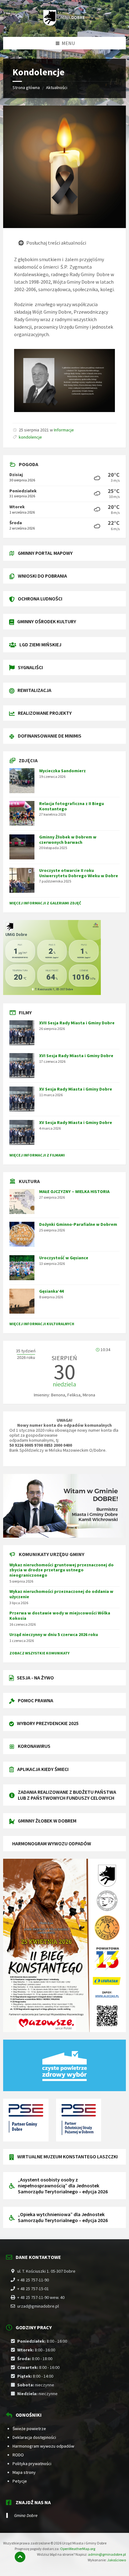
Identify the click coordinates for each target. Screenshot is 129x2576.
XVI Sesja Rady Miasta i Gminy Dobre (76, 1056)
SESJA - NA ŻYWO (35, 1678)
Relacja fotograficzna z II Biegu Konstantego (72, 806)
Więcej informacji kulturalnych (42, 1324)
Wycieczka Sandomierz (62, 771)
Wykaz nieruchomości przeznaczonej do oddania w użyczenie (61, 1594)
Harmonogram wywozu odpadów (43, 2446)
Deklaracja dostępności (34, 2437)
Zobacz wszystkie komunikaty (39, 1653)
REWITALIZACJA (34, 690)
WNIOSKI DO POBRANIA (42, 576)
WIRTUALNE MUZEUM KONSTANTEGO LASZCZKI (67, 2156)
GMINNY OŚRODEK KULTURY (47, 621)
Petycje (20, 2481)
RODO (18, 2455)
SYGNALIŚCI (30, 667)
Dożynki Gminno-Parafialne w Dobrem (78, 1224)
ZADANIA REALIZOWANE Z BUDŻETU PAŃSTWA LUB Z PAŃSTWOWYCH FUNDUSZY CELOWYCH (67, 1795)
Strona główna (26, 87)
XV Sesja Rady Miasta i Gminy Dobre (76, 1089)
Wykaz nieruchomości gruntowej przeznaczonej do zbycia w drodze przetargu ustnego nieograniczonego (62, 1570)
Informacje (64, 430)
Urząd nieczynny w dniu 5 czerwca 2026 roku (54, 1634)
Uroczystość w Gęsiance (64, 1258)
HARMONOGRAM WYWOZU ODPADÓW (52, 1843)
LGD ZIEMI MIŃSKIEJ (40, 644)
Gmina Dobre (26, 2515)
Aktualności (57, 87)
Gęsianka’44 (51, 1291)
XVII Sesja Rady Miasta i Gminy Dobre (77, 1023)
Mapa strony (24, 2472)
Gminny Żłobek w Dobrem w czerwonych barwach (68, 840)
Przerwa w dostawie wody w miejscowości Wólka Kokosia (60, 1616)
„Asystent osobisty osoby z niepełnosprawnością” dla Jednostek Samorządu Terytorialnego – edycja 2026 (63, 2186)
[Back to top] (20, 2557)
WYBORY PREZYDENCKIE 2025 (48, 1723)
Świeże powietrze (29, 2429)
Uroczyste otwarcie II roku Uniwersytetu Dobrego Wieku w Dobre (79, 873)
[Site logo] (64, 24)
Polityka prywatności (32, 2464)
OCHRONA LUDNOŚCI (40, 599)
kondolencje (30, 437)
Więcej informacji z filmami (37, 1155)
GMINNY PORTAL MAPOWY (45, 553)
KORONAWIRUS (34, 1746)
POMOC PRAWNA (36, 1700)
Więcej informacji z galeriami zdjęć (45, 903)
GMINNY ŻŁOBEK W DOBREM (47, 1821)
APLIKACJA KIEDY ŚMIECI (43, 1769)
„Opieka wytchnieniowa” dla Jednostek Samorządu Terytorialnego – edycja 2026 (63, 2217)
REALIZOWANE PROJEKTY (45, 713)
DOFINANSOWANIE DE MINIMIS (50, 736)
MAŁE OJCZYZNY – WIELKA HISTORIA (74, 1191)
